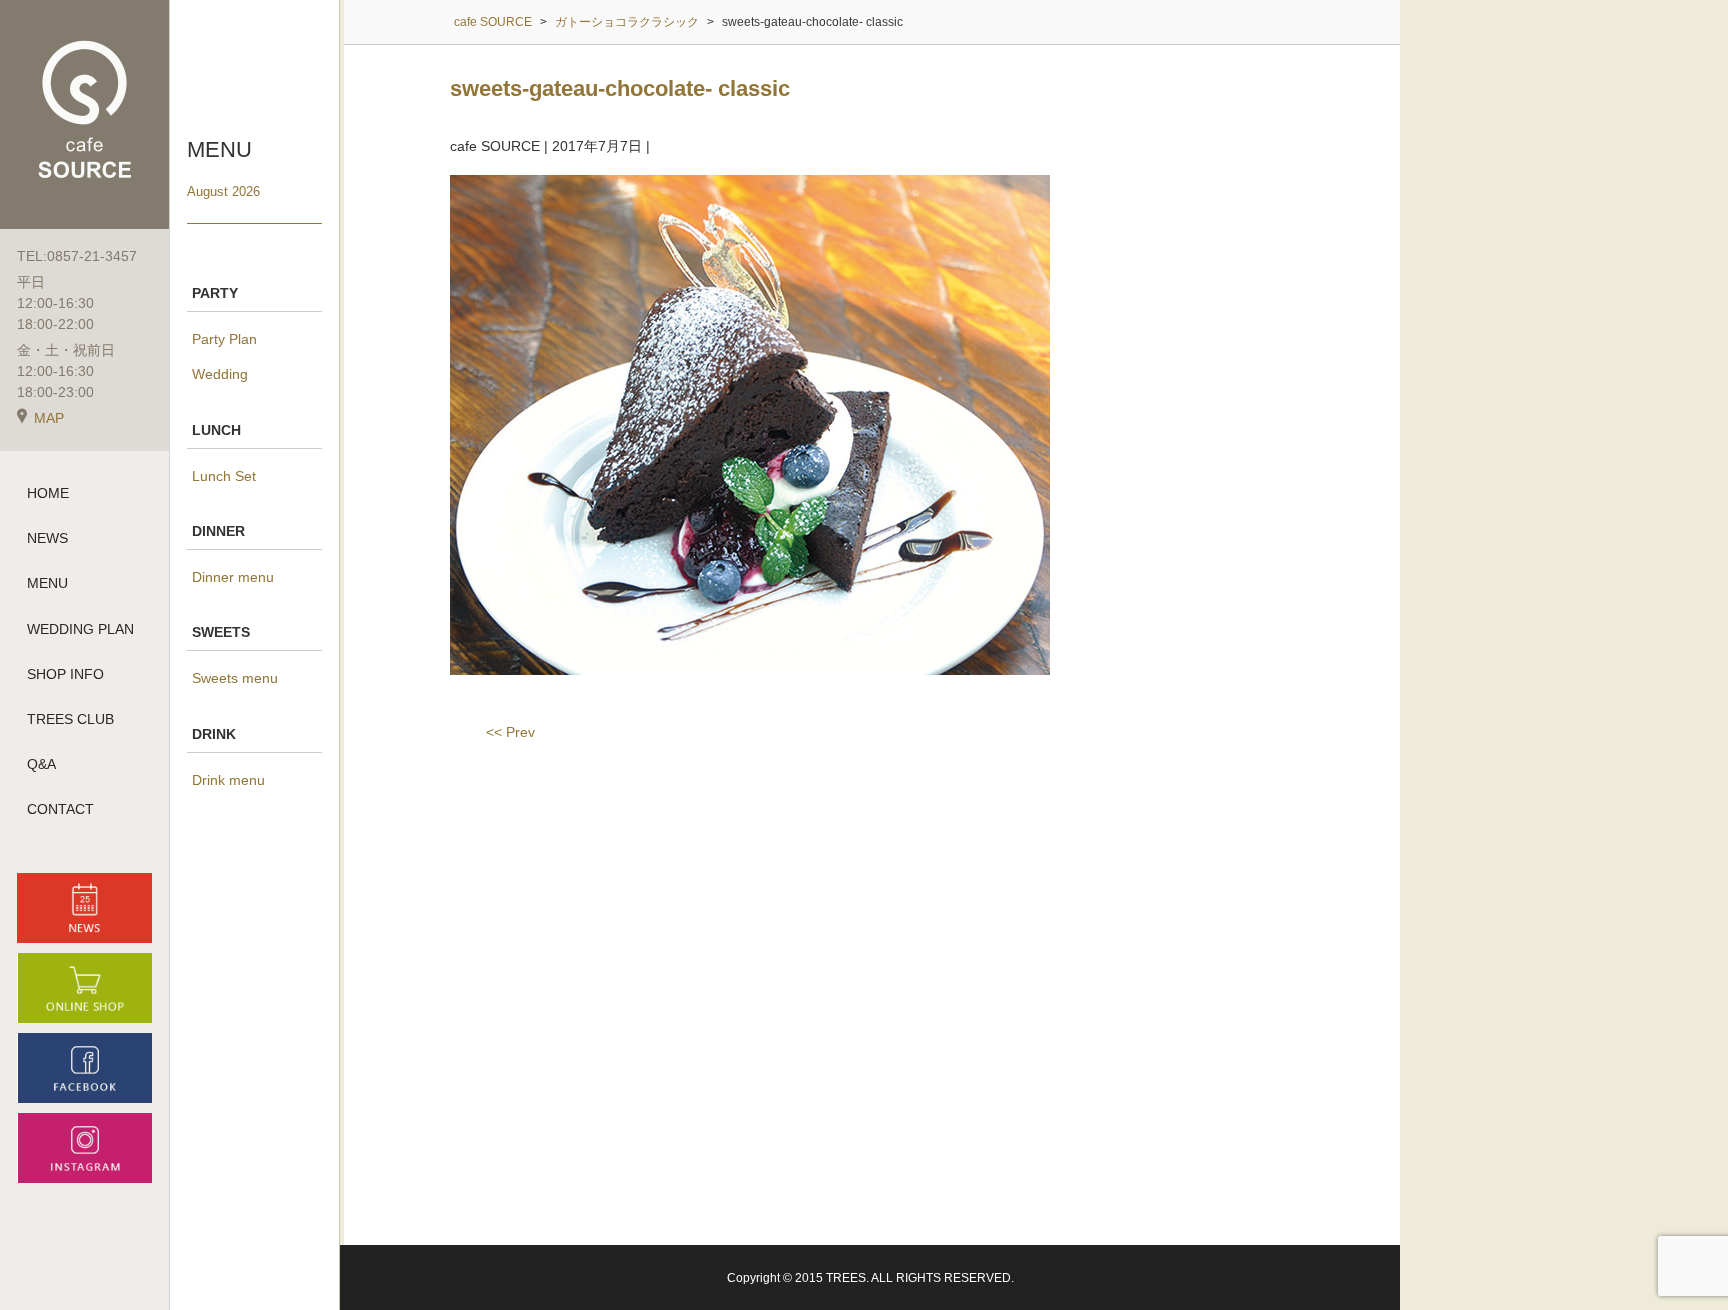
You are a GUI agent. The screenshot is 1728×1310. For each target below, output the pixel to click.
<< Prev (510, 732)
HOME (48, 493)
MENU (47, 583)
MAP (49, 418)
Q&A (41, 764)
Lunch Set (224, 476)
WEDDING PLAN (80, 629)
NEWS (47, 538)
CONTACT (60, 809)
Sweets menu (235, 678)
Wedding (220, 374)
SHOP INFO (65, 674)
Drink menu (228, 780)
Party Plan (224, 339)
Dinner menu (233, 577)
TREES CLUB (70, 719)
